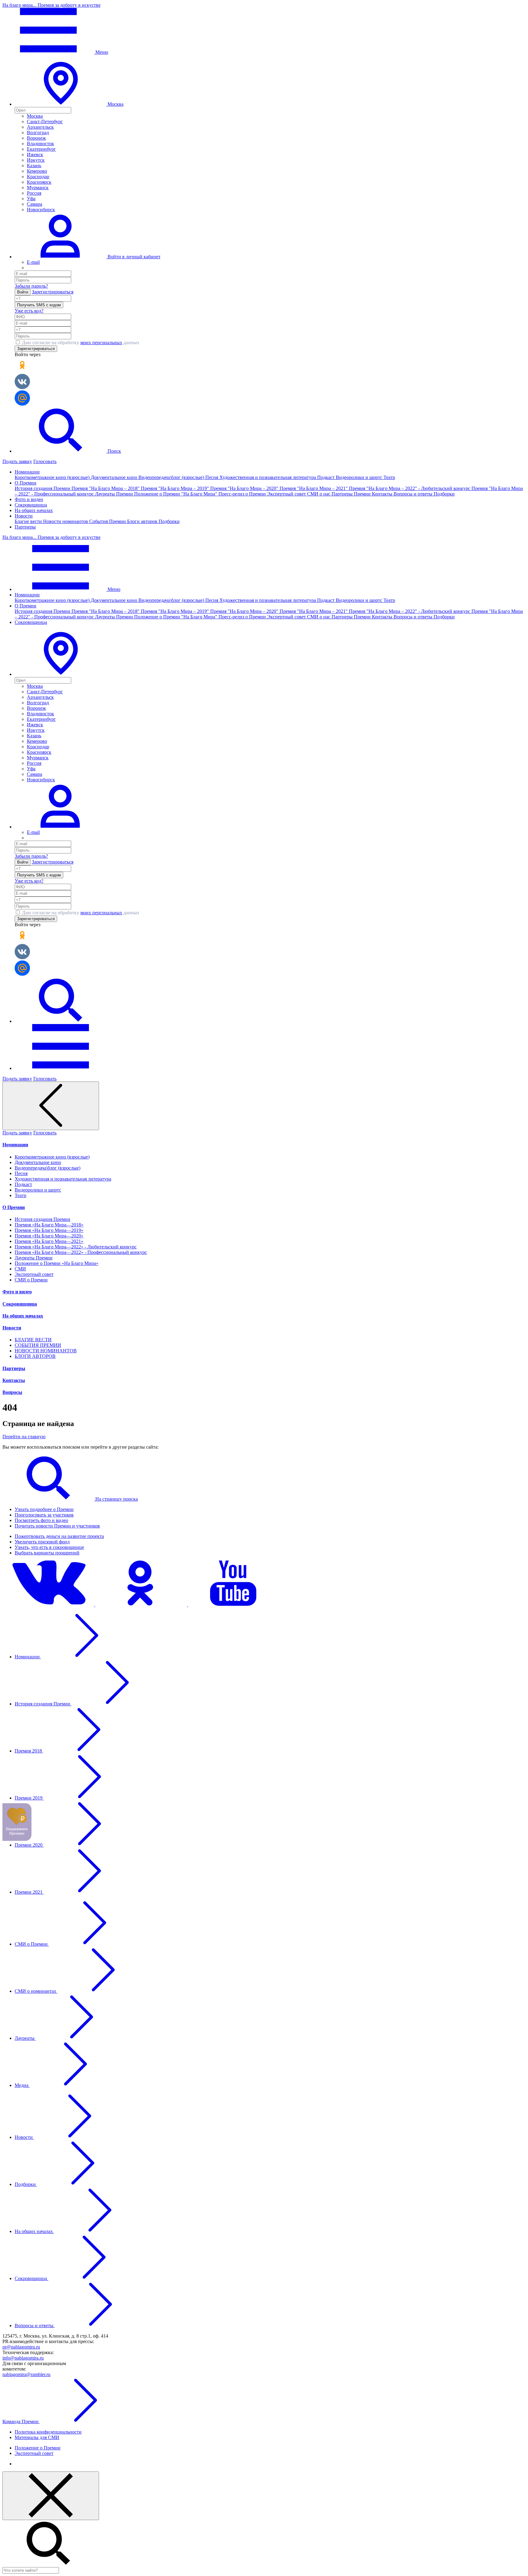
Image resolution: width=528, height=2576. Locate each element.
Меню (101, 52)
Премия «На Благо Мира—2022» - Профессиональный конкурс (81, 1252)
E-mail (33, 262)
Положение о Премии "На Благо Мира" (176, 494)
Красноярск (39, 182)
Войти (23, 292)
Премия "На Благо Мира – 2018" (106, 488)
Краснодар (38, 177)
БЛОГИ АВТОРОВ (35, 1356)
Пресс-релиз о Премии (243, 494)
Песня (212, 477)
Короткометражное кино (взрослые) (53, 477)
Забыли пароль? (31, 286)
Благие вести (29, 521)
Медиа (22, 2085)
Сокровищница (31, 505)
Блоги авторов (143, 521)
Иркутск (36, 160)
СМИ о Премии (31, 1280)
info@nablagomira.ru (23, 2358)
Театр (389, 477)
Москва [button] (115, 104)
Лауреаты (25, 2038)
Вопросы (12, 1392)
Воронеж (36, 138)
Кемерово (37, 171)
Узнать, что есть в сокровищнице (49, 1547)
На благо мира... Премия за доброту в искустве (51, 5)
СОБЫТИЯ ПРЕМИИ (38, 1345)
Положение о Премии (38, 2448)
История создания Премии (43, 488)
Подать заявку (17, 461)
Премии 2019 (29, 1798)
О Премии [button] (26, 483)
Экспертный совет (287, 494)
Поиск (114, 451)
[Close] (51, 2496)
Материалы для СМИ (37, 2437)
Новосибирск (41, 210)
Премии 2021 (29, 1892)
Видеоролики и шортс (360, 477)
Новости (12, 1328)
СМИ (20, 1269)
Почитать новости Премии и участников (57, 1526)
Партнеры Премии (352, 494)
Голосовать (45, 461)
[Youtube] (234, 1605)
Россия (34, 193)
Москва (35, 116)
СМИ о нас (319, 494)
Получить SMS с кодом (39, 305)
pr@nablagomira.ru (21, 2347)
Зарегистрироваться (53, 292)
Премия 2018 (29, 1751)
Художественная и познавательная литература (268, 477)
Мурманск (38, 188)
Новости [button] (24, 516)
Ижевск (35, 155)
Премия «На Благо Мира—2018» (49, 1225)
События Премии (108, 521)
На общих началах (34, 510)
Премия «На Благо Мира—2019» (49, 1230)
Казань (34, 166)
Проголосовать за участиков (44, 1515)
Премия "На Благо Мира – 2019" (176, 488)
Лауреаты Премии (115, 494)
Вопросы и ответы (414, 494)
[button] (61, 674)
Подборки (444, 494)
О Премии (14, 1207)
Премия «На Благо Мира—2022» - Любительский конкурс (76, 1247)
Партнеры (25, 527)
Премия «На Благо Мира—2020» (49, 1236)
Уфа (31, 199)
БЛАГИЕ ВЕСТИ (33, 1340)
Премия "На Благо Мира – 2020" (245, 488)
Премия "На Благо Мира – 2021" (314, 488)
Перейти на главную (24, 1437)
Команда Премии (21, 2421)
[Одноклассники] (142, 1605)
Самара (35, 204)
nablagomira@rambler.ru (26, 2374)
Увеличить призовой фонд (42, 1542)
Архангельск (40, 127)
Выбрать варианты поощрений (47, 1553)
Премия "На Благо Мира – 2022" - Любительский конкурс (410, 488)
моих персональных (101, 343)
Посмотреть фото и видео (41, 1520)
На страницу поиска (116, 1499)
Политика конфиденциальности (48, 2432)
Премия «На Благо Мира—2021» (49, 1241)
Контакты (383, 494)
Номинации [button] (27, 472)
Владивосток (40, 144)
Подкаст (326, 477)
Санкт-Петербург (45, 122)
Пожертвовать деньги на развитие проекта (59, 1536)
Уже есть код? (29, 311)
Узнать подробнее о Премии (44, 1509)
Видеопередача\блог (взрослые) (172, 477)
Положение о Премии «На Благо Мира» (57, 1263)
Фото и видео (29, 499)
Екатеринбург (41, 149)
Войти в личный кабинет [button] (133, 257)
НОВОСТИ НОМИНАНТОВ (46, 1351)
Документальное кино (115, 477)
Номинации (15, 1145)
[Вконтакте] (49, 1605)
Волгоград (38, 133)
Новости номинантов (66, 521)
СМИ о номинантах (36, 1991)
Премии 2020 (29, 1845)
